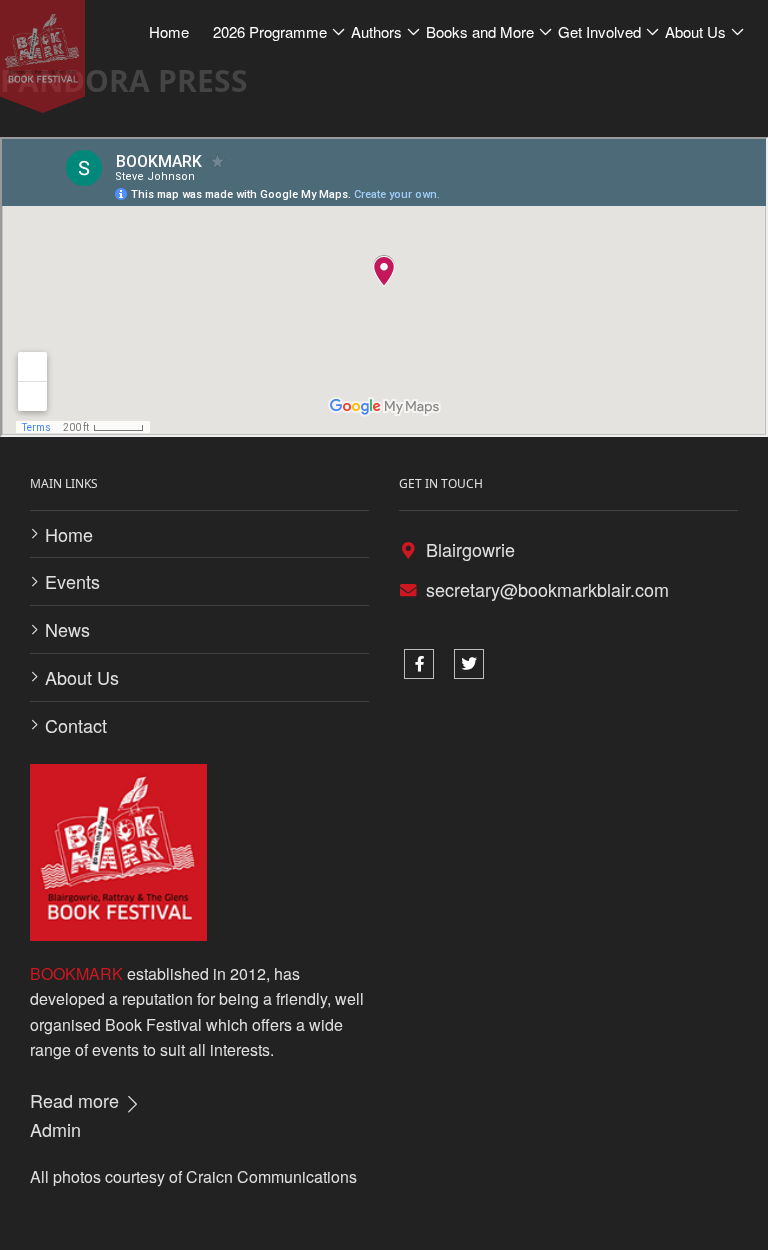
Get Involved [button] (599, 31)
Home (69, 534)
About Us (82, 677)
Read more (77, 1100)
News (67, 629)
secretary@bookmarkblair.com (547, 589)
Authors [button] (376, 31)
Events (72, 581)
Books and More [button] (480, 31)
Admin (55, 1129)
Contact (76, 725)
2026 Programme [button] (270, 31)
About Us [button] (695, 31)
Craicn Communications (271, 1176)
